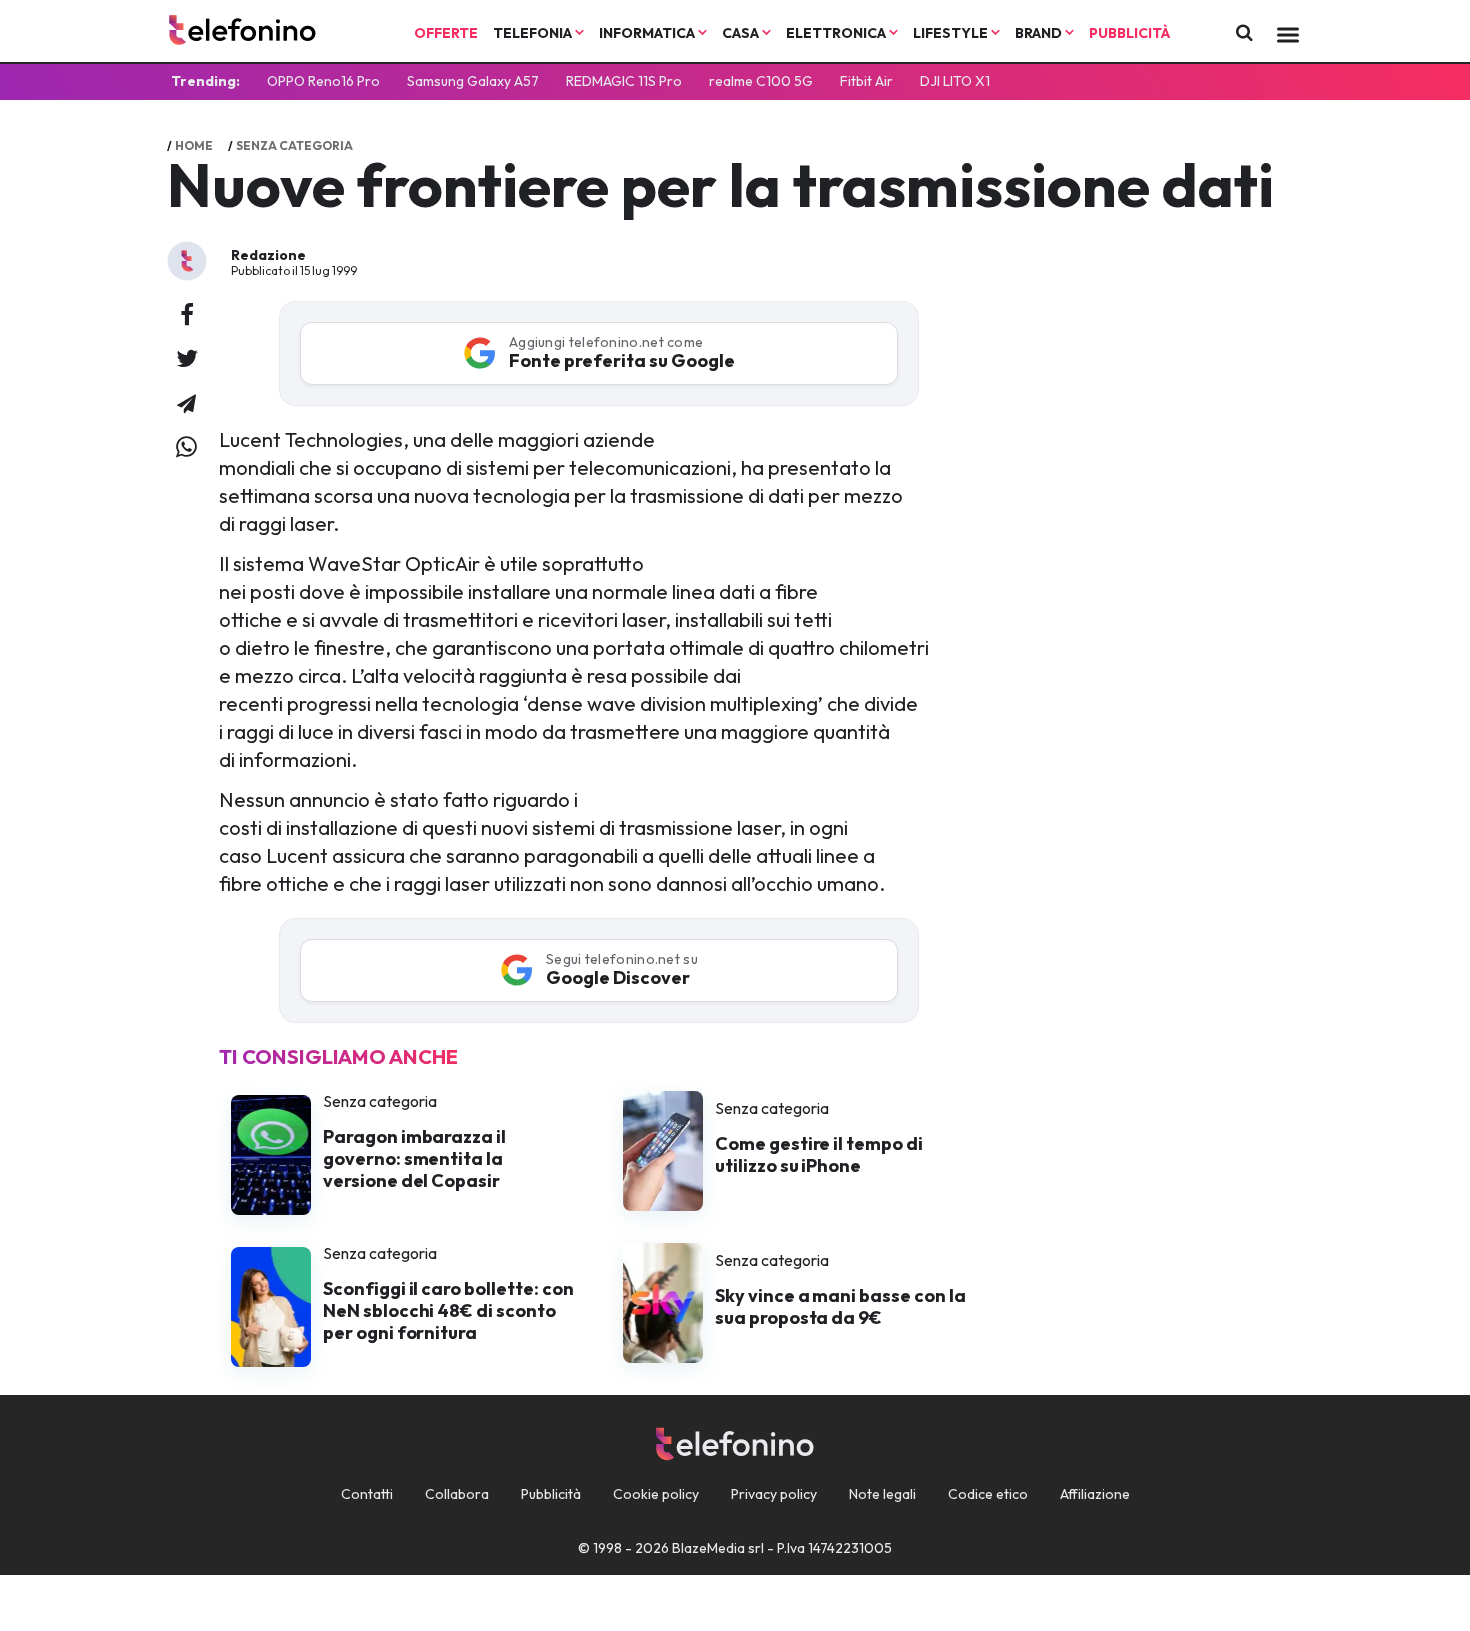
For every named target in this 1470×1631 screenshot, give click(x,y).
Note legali (882, 1494)
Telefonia (534, 33)
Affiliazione (1095, 1494)
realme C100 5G (761, 81)
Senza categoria (294, 145)
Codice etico (988, 1494)
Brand (1040, 33)
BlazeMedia (708, 1548)
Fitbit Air (866, 81)
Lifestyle (952, 33)
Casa (742, 33)
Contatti (367, 1494)
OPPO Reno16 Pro (323, 81)
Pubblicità (1129, 33)
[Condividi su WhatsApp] (186, 448)
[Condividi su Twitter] (187, 360)
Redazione (268, 255)
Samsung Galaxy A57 (473, 81)
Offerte (446, 33)
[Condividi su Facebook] (187, 316)
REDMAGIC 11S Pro (624, 81)
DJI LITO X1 (955, 81)
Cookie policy (656, 1494)
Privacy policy (774, 1494)
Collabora (457, 1494)
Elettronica (837, 33)
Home (194, 145)
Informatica (648, 33)
